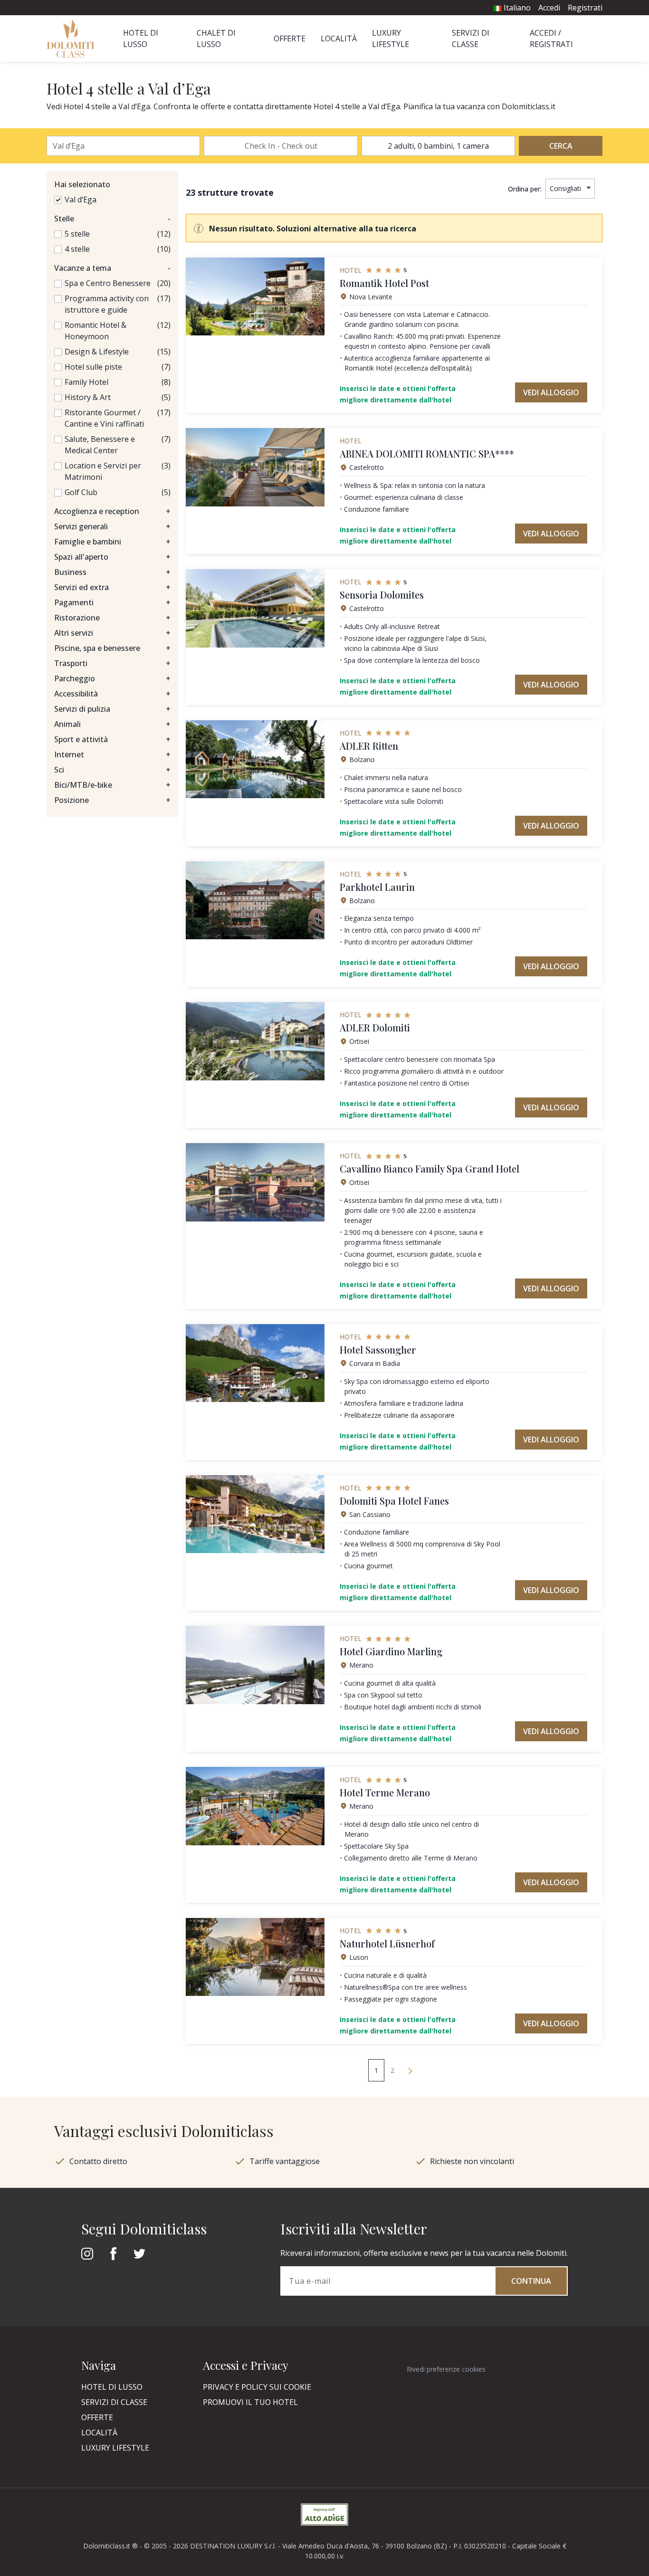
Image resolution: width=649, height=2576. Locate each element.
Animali (112, 724)
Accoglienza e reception (112, 511)
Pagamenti (112, 602)
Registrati (585, 8)
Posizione (112, 800)
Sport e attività (112, 739)
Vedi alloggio (551, 392)
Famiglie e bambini (112, 542)
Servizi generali (112, 526)
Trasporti (112, 663)
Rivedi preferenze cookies (446, 2369)
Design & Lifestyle (97, 352)
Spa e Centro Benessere (108, 283)
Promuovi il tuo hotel (250, 2402)
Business (112, 572)
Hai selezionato (82, 184)
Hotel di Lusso (112, 2387)
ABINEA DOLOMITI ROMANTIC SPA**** (427, 453)
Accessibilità (112, 694)
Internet (112, 754)
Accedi (549, 8)
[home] (73, 38)
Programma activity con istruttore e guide (107, 304)
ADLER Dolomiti (375, 1027)
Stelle (112, 219)
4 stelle (77, 249)
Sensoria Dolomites (382, 595)
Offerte (290, 38)
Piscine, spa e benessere (112, 648)
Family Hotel (86, 382)
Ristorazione (112, 618)
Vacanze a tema (112, 268)
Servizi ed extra (112, 587)
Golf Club (81, 492)
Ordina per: (525, 189)
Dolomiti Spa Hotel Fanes (394, 1501)
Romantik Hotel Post (384, 283)
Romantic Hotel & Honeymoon (95, 331)
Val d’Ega (81, 200)
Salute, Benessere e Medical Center (100, 445)
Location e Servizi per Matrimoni (103, 471)
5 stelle (77, 234)
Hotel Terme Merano (385, 1792)
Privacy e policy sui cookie (257, 2387)
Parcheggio (112, 678)
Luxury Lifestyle (115, 2448)
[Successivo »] (410, 2070)
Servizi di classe (114, 2402)
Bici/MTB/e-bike (112, 785)
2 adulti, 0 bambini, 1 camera (438, 146)
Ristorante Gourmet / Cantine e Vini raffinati (104, 418)
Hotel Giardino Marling (391, 1651)
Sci (112, 770)
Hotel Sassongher (378, 1350)
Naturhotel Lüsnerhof (387, 1943)
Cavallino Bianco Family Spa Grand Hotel (429, 1169)
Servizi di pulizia (112, 709)
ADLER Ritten (369, 746)
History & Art (88, 397)
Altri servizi (112, 633)
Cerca (561, 146)
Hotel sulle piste (93, 367)
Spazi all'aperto (112, 557)
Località (339, 38)
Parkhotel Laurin (377, 887)
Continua (531, 2281)
